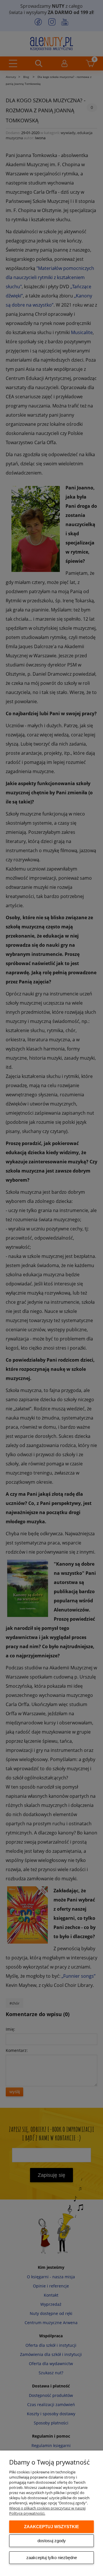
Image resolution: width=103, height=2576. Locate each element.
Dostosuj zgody (52, 2541)
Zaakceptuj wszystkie (51, 2527)
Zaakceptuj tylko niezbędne (52, 2558)
